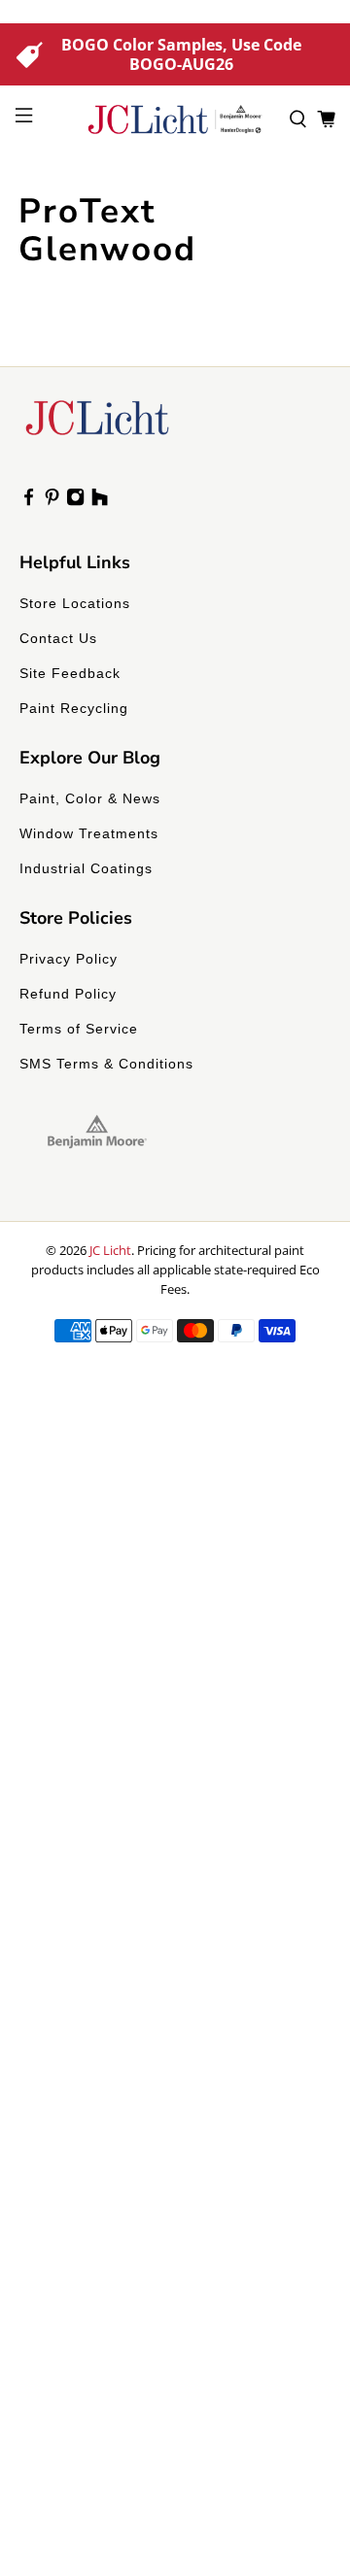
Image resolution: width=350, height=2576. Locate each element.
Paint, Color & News (90, 798)
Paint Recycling (74, 708)
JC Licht (110, 1250)
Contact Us (58, 638)
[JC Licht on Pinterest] (52, 501)
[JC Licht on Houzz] (100, 501)
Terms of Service (79, 1029)
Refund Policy (68, 994)
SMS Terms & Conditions (106, 1064)
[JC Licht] (175, 119)
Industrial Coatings (86, 868)
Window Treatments (89, 833)
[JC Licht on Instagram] (75, 501)
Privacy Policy (69, 959)
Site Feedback (70, 673)
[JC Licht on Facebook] (29, 501)
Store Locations (75, 603)
